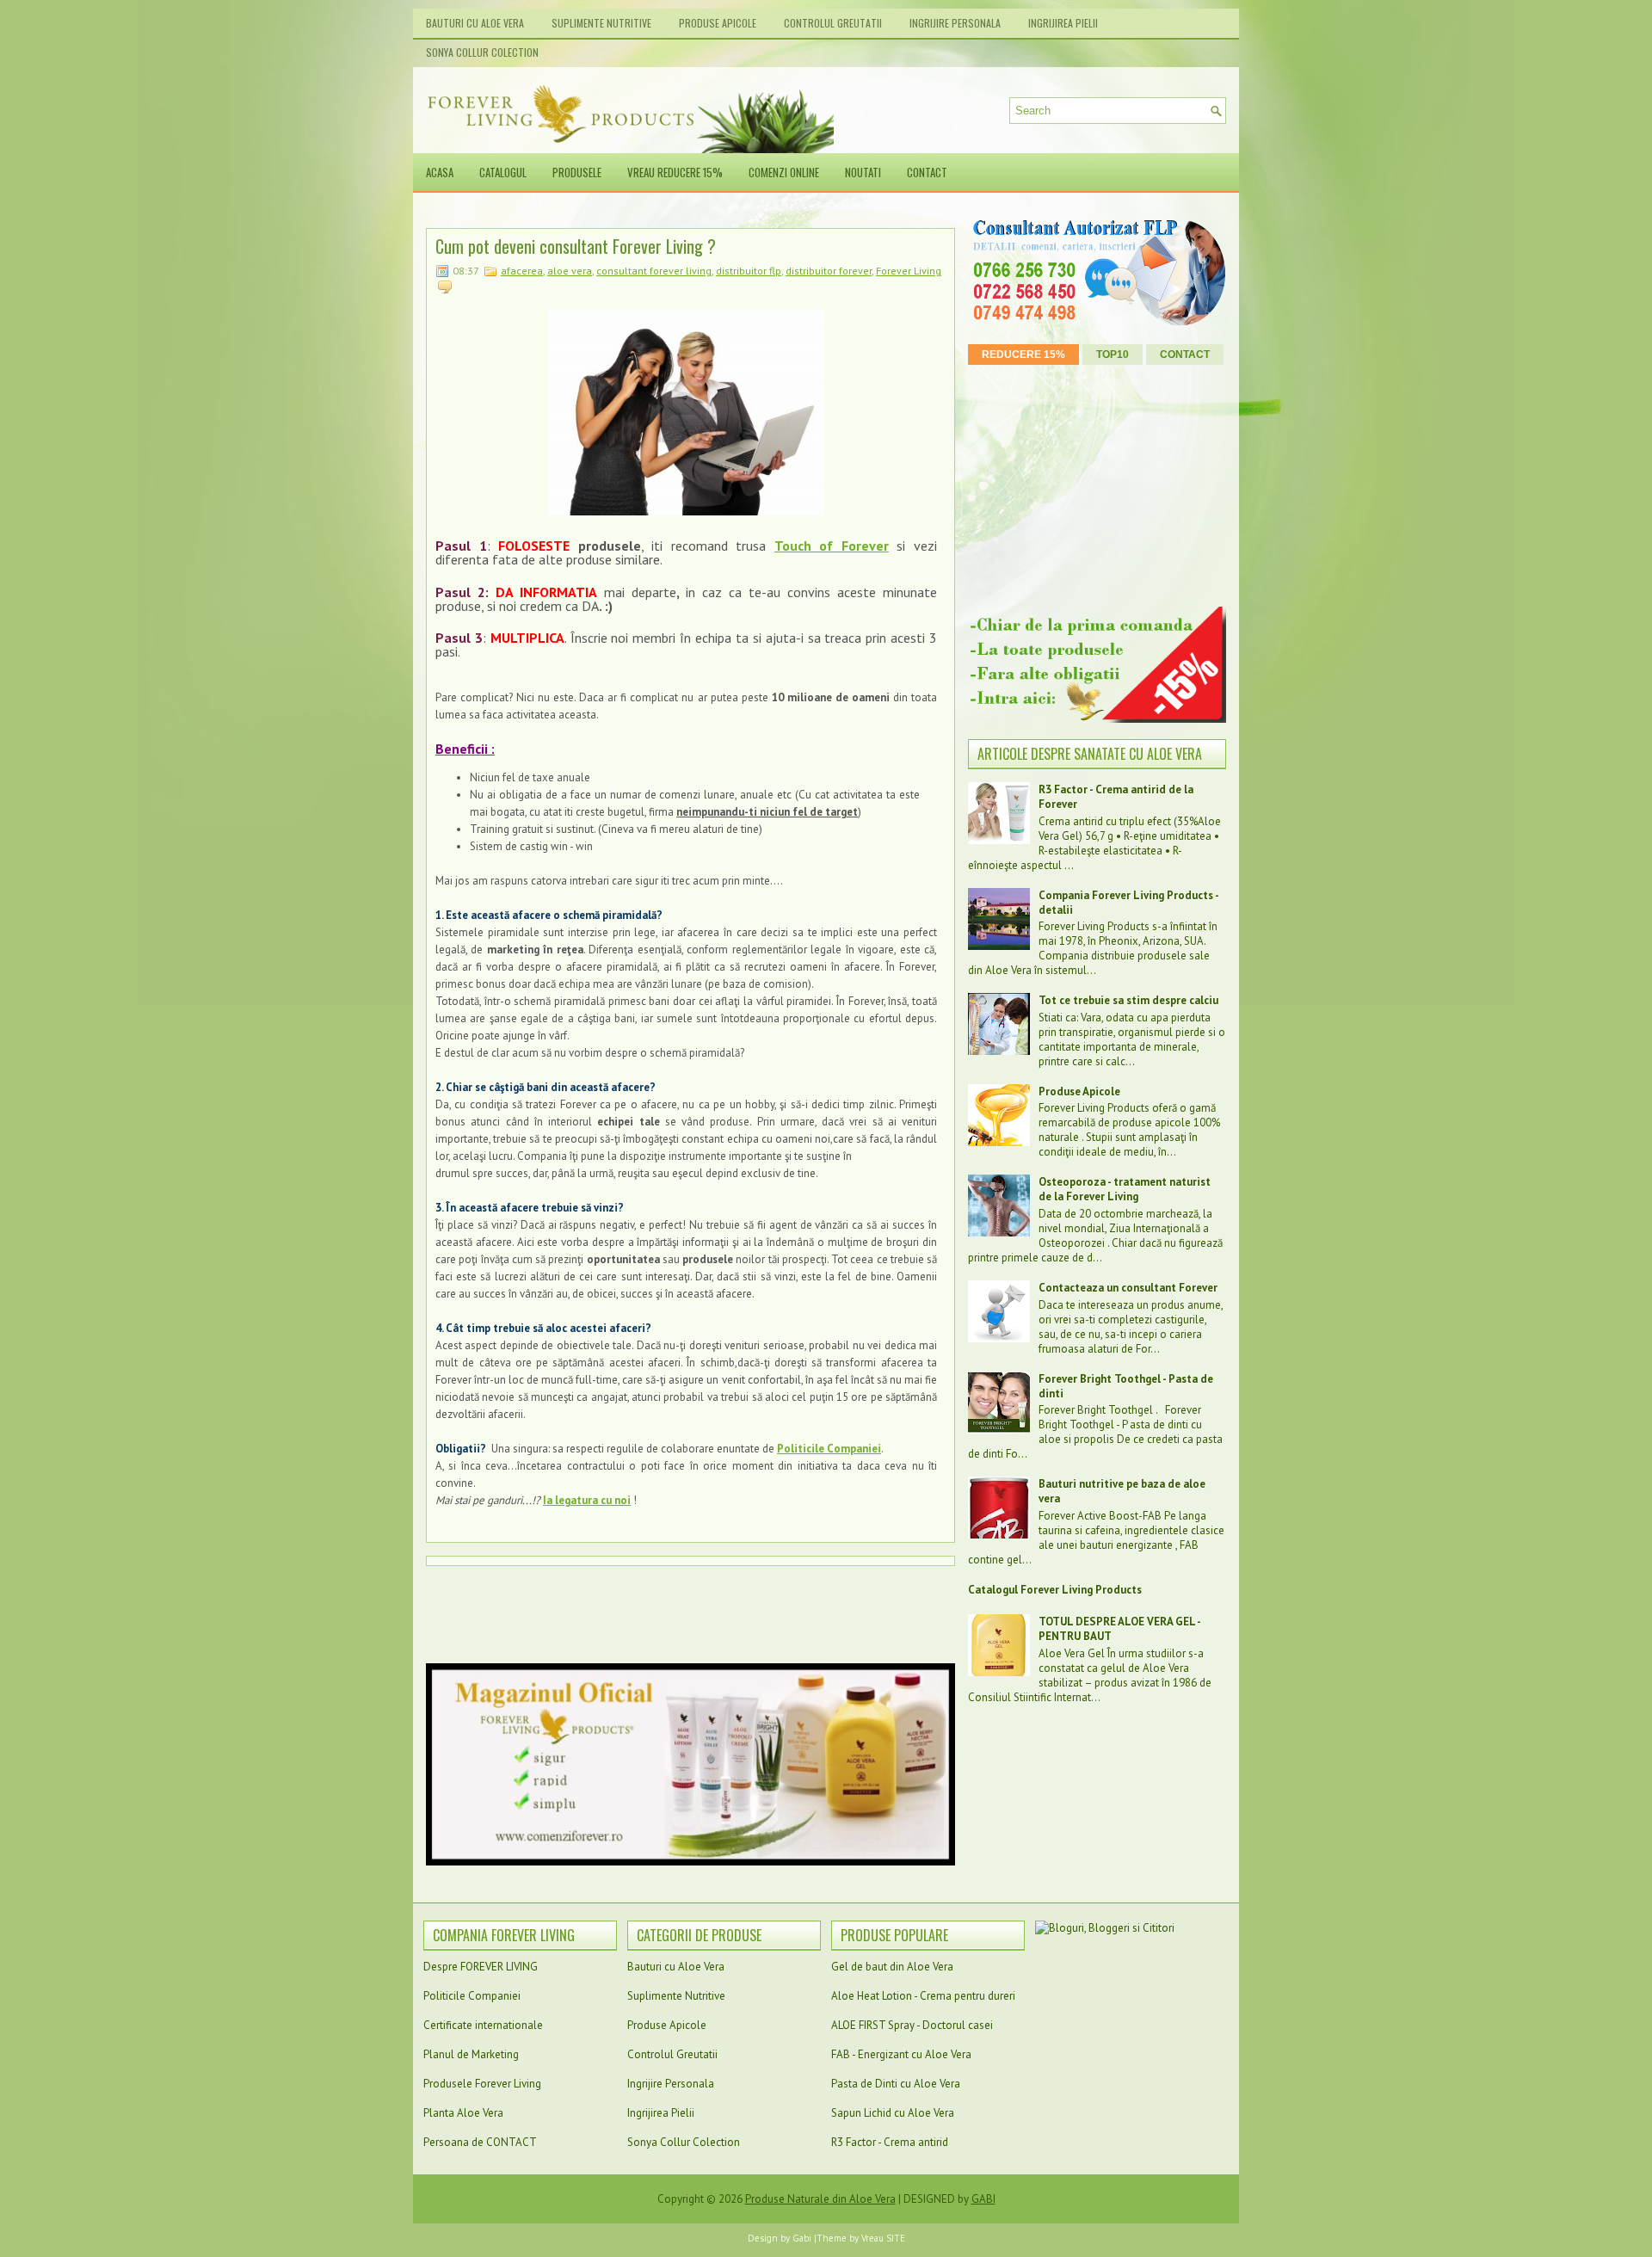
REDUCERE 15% (1023, 355)
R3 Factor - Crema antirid (890, 2142)
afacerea (522, 271)
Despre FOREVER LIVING (481, 1967)
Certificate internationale (483, 2025)
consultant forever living (654, 271)
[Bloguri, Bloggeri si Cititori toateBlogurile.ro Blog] (1105, 1928)
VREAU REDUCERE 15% (675, 172)
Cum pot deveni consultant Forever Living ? (576, 246)
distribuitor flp (749, 271)
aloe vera (570, 271)
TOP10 (1113, 355)
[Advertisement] (739, 212)
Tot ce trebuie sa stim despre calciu (1128, 1000)
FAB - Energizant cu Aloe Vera (901, 2054)
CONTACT (927, 172)
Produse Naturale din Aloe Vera (820, 2199)
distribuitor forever (829, 271)
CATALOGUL (503, 172)
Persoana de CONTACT (480, 2142)
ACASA (440, 172)
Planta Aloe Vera (463, 2113)
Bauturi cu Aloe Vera (475, 23)
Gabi (802, 2238)
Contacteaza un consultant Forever (1128, 1288)
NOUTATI (863, 172)
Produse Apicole (718, 23)
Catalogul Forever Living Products (1055, 1590)
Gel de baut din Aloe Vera (892, 1967)
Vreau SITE (883, 2238)
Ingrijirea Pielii (1063, 23)
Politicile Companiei (472, 1996)
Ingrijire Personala (955, 23)
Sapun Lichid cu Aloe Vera (893, 2113)
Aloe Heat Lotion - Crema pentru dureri (923, 1996)
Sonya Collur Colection (482, 52)
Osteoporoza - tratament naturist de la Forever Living (1125, 1189)
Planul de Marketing (471, 2054)
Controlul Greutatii (833, 23)
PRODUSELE (577, 172)
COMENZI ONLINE (784, 172)
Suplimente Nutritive (601, 23)
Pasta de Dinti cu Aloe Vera (896, 2084)
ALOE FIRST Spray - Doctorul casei (912, 2025)
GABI (983, 2199)
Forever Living (909, 271)
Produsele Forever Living (482, 2084)
